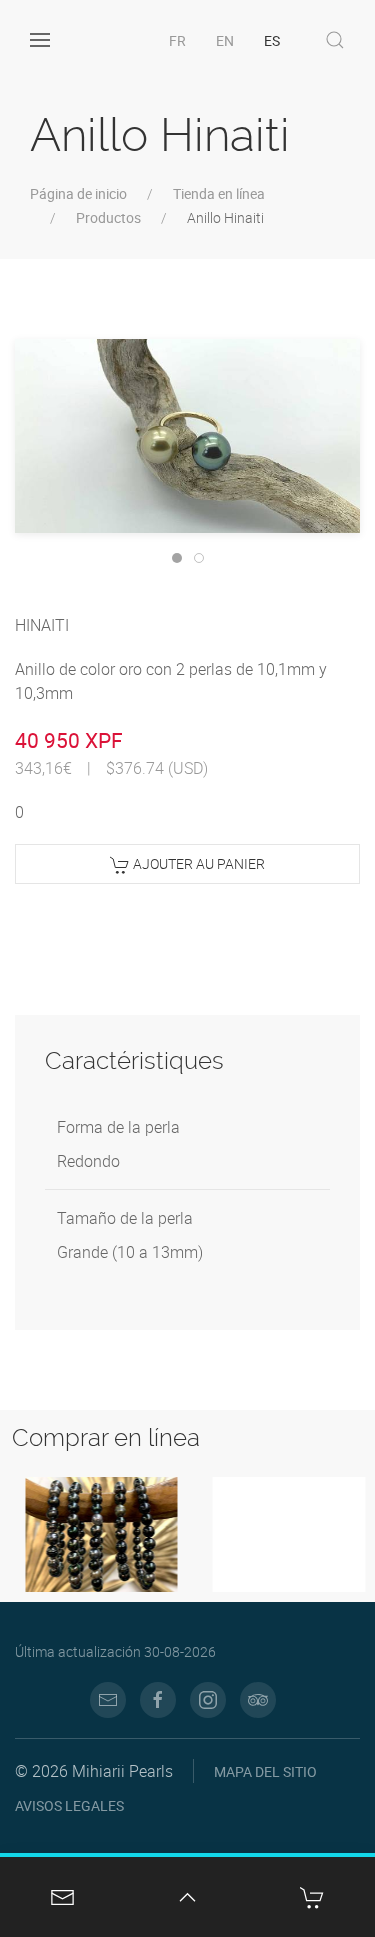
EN (225, 40)
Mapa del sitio (265, 1771)
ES (272, 40)
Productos (108, 217)
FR (177, 40)
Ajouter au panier (197, 863)
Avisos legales (69, 1805)
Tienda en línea (219, 193)
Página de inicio (78, 193)
